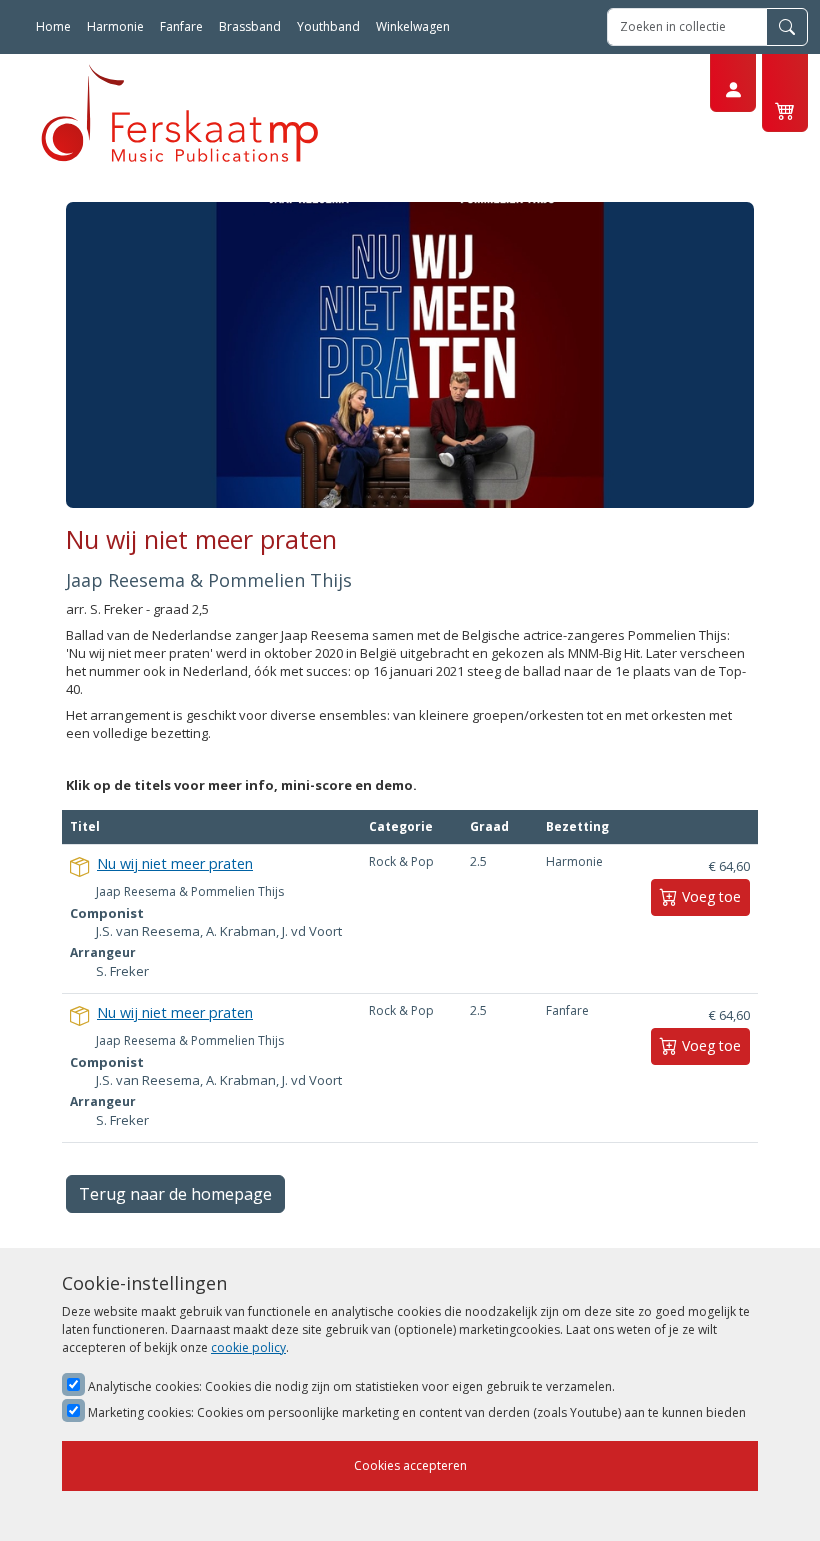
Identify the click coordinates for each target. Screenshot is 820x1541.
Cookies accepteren (410, 1465)
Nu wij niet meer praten (175, 863)
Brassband (250, 26)
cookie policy (248, 1347)
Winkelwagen (413, 26)
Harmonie (115, 26)
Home (53, 26)
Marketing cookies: (415, 1412)
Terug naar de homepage (175, 1194)
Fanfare (181, 26)
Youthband (328, 26)
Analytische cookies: (350, 1386)
